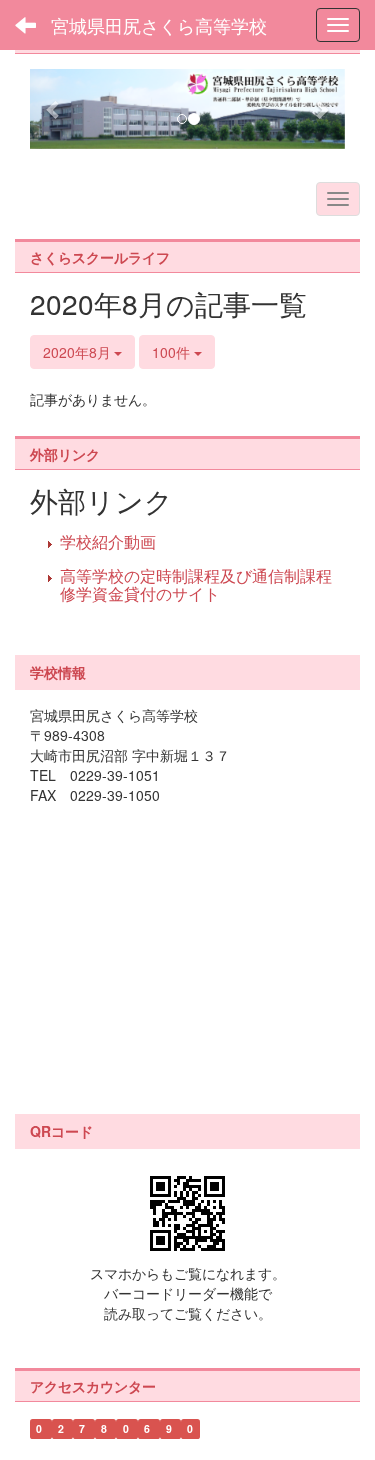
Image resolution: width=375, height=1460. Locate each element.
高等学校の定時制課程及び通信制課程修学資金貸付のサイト (196, 584)
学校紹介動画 (108, 541)
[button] (53, 109)
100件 (173, 352)
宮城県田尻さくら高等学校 (159, 25)
